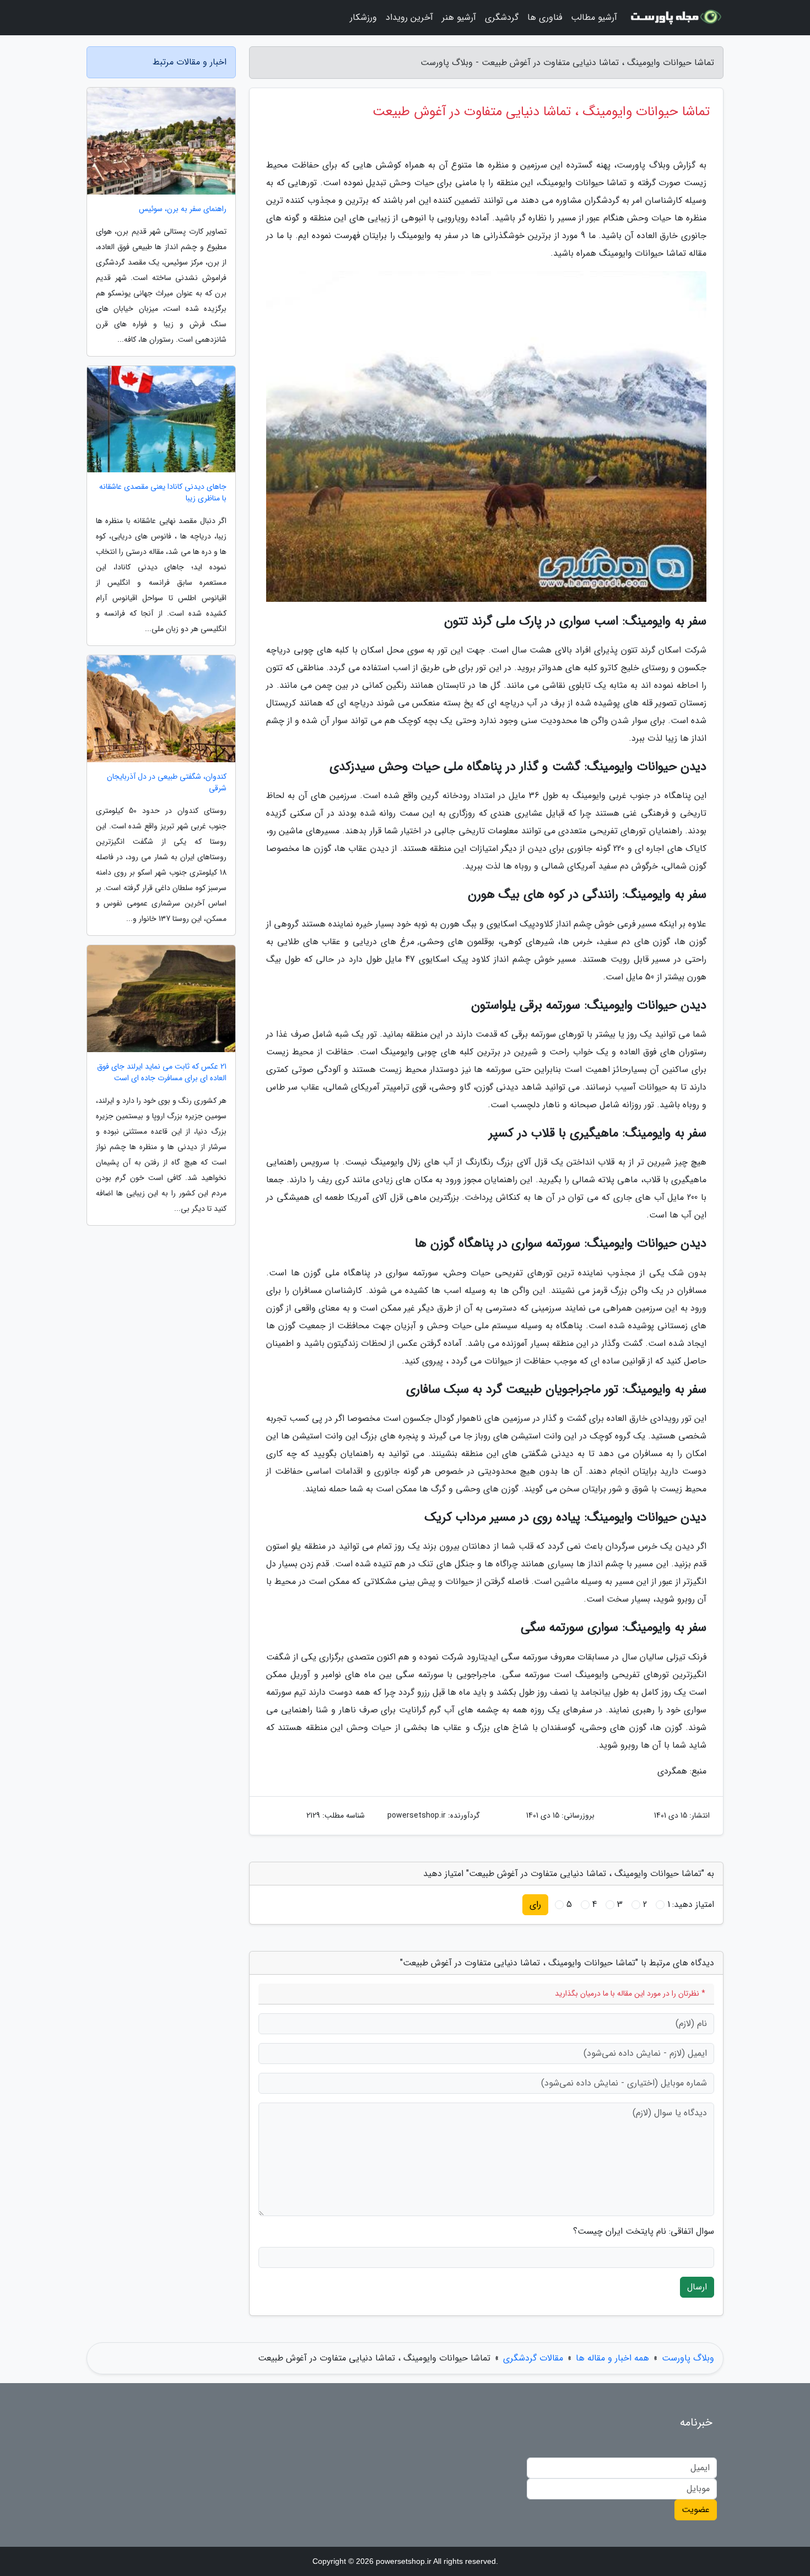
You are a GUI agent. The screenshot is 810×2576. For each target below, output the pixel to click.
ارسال (697, 2287)
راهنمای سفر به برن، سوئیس (183, 209)
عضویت (696, 2510)
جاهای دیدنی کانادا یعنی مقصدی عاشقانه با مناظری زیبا (163, 493)
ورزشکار (363, 17)
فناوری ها (545, 17)
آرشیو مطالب (594, 17)
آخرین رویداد (409, 17)
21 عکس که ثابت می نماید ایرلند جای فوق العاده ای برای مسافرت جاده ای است (162, 1073)
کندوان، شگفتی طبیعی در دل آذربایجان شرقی (167, 783)
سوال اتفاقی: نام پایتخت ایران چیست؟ (644, 2232)
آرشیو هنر (459, 17)
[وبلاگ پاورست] (677, 18)
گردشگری (502, 17)
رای (535, 1904)
